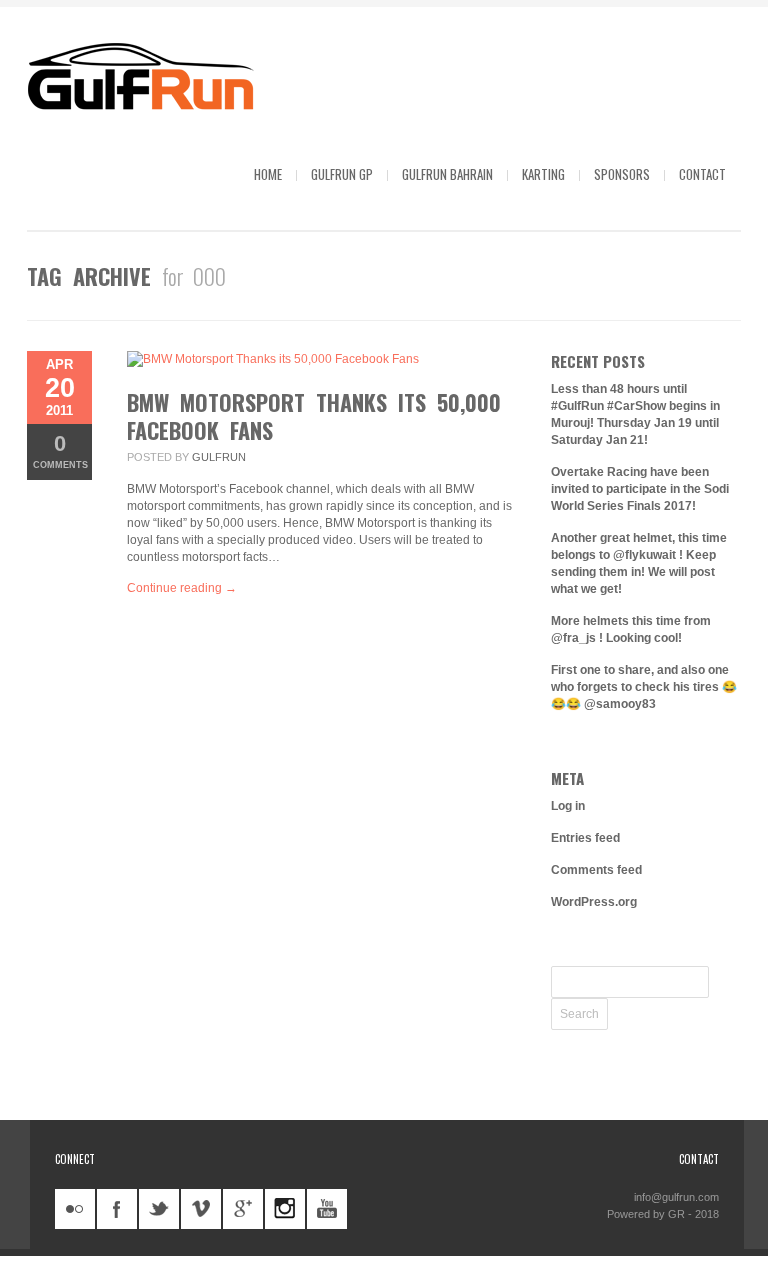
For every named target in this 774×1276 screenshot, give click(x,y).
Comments (60, 450)
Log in (568, 806)
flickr (75, 1209)
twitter (159, 1209)
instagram (285, 1209)
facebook (117, 1209)
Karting (543, 174)
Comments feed (596, 870)
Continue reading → (182, 588)
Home (268, 174)
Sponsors (622, 174)
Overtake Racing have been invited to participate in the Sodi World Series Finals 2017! (640, 489)
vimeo (201, 1209)
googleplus (243, 1209)
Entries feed (585, 838)
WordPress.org (594, 902)
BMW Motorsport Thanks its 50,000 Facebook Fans (314, 416)
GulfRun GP (342, 174)
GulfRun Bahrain (447, 174)
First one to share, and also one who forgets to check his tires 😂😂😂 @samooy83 (644, 687)
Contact (702, 174)
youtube (327, 1209)
